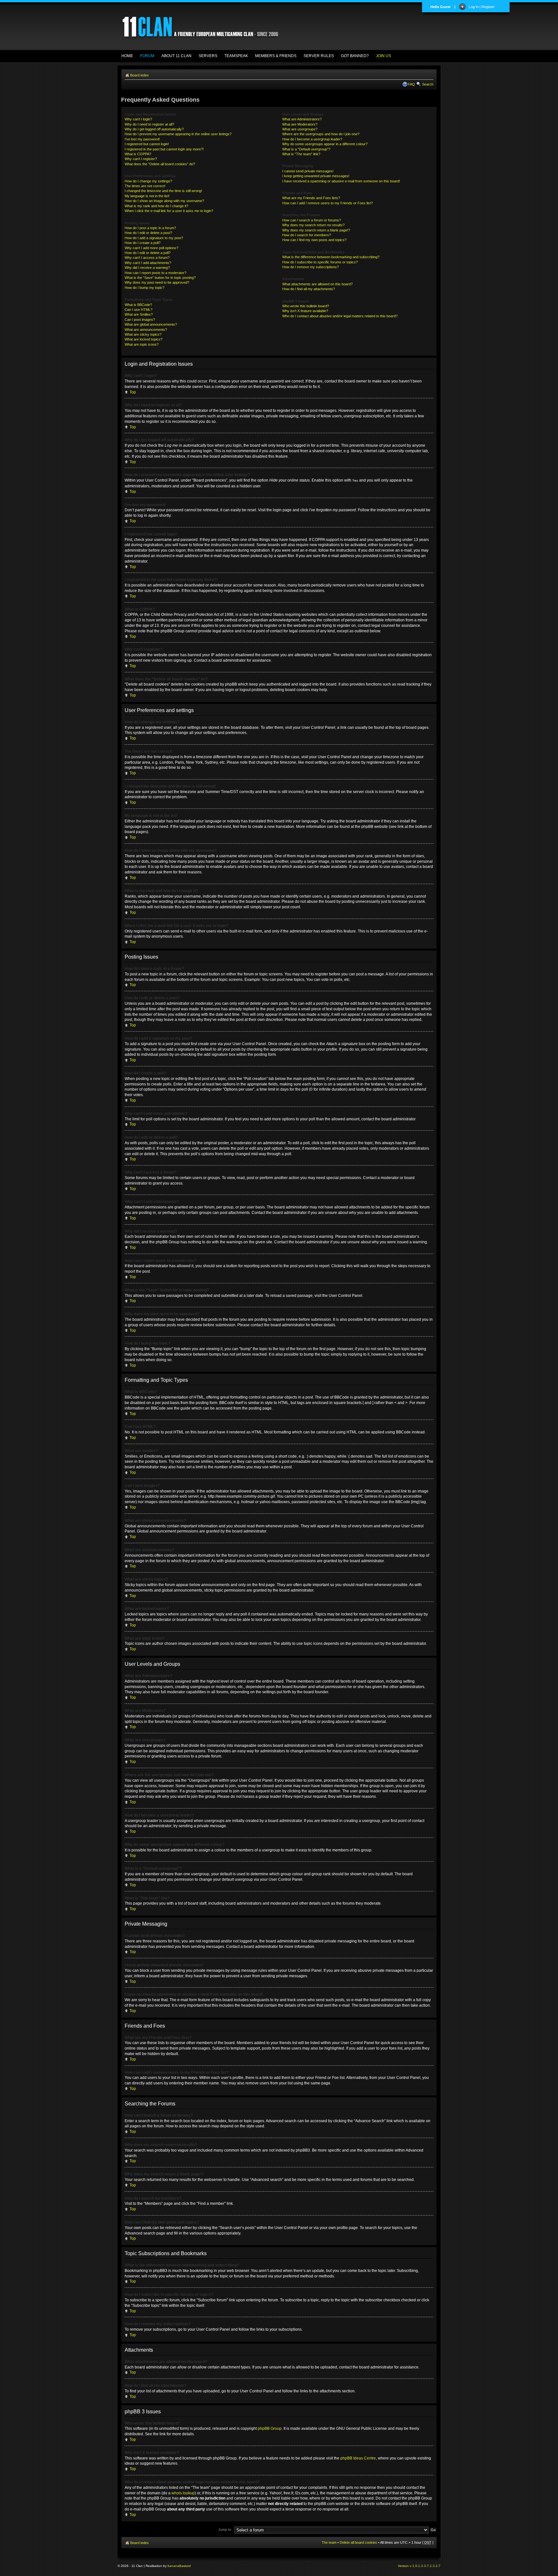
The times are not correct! (145, 186)
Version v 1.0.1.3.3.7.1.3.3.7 (419, 2566)
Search (428, 84)
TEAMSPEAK (236, 56)
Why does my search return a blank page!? (316, 230)
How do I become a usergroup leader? (312, 139)
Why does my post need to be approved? (157, 282)
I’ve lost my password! (142, 139)
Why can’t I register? (141, 159)
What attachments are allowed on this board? (317, 284)
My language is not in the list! (147, 196)
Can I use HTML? (139, 310)
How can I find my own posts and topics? (314, 240)
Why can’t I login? (138, 119)
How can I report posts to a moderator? (155, 273)
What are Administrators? (302, 119)
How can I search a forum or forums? (312, 220)
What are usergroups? (300, 129)
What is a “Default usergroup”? (306, 149)
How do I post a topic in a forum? (150, 228)
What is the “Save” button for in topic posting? (160, 278)
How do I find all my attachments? (309, 289)
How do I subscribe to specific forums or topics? (320, 262)
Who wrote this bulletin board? (306, 306)
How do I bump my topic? (145, 288)
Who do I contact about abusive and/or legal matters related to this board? (340, 316)
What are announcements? (146, 330)
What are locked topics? (144, 339)
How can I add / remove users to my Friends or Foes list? (327, 203)
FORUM (147, 56)
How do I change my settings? (148, 181)
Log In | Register (482, 7)
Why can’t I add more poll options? (151, 248)
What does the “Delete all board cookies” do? (160, 164)
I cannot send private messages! (308, 171)
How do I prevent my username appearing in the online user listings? (178, 134)
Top (133, 392)
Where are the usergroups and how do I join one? (321, 134)
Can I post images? (140, 320)
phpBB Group (270, 2428)
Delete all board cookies (358, 2542)
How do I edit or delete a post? (148, 233)
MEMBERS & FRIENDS (276, 56)
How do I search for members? (307, 235)
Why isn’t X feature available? (305, 311)
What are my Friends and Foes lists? (311, 198)
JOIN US (383, 56)
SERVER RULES (319, 56)
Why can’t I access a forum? (147, 258)
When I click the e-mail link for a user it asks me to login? (169, 211)
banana (173, 2566)
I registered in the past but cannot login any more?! (164, 149)
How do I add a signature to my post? (154, 238)
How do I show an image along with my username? (164, 201)
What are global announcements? (151, 324)
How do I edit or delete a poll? (148, 253)
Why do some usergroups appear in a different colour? (325, 144)
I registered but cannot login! (147, 144)
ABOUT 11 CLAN (176, 56)
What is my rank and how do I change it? (156, 206)
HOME (127, 56)
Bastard (185, 2566)
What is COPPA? (138, 154)
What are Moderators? (300, 124)
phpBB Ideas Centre (358, 2458)
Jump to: (225, 2530)
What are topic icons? (142, 344)
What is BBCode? (138, 305)
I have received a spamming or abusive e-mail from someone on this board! (341, 181)
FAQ (411, 84)
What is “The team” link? (301, 154)
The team (329, 2542)
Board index (139, 75)
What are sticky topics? (143, 334)
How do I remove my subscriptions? (310, 267)
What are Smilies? (139, 314)
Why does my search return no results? (313, 225)
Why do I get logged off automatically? (154, 129)
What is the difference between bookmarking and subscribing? (331, 257)
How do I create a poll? (143, 243)
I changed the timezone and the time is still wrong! (163, 191)
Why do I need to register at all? (149, 124)
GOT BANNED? (355, 56)
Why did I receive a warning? (147, 268)
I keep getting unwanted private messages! (316, 176)
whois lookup (183, 2493)
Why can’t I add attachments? (148, 263)
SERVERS (208, 56)
